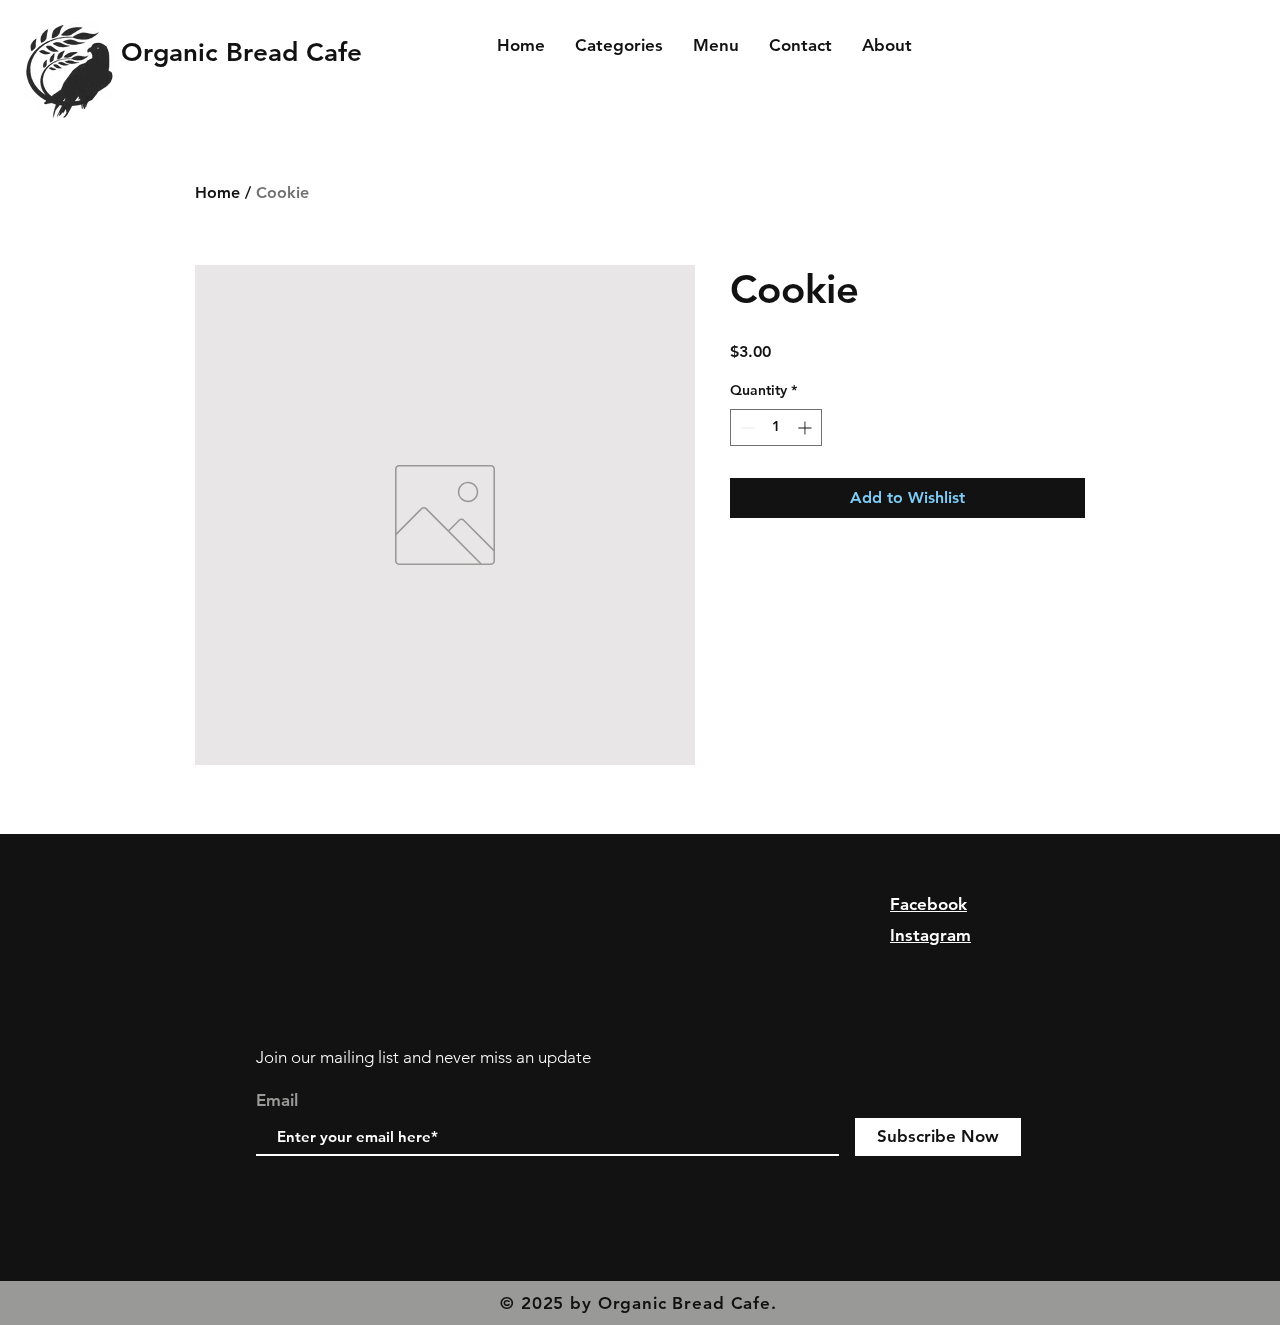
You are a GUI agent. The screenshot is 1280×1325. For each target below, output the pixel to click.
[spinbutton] (776, 427)
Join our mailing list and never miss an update (423, 1057)
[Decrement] (745, 427)
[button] (619, 45)
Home (217, 192)
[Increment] (806, 427)
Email (277, 1100)
